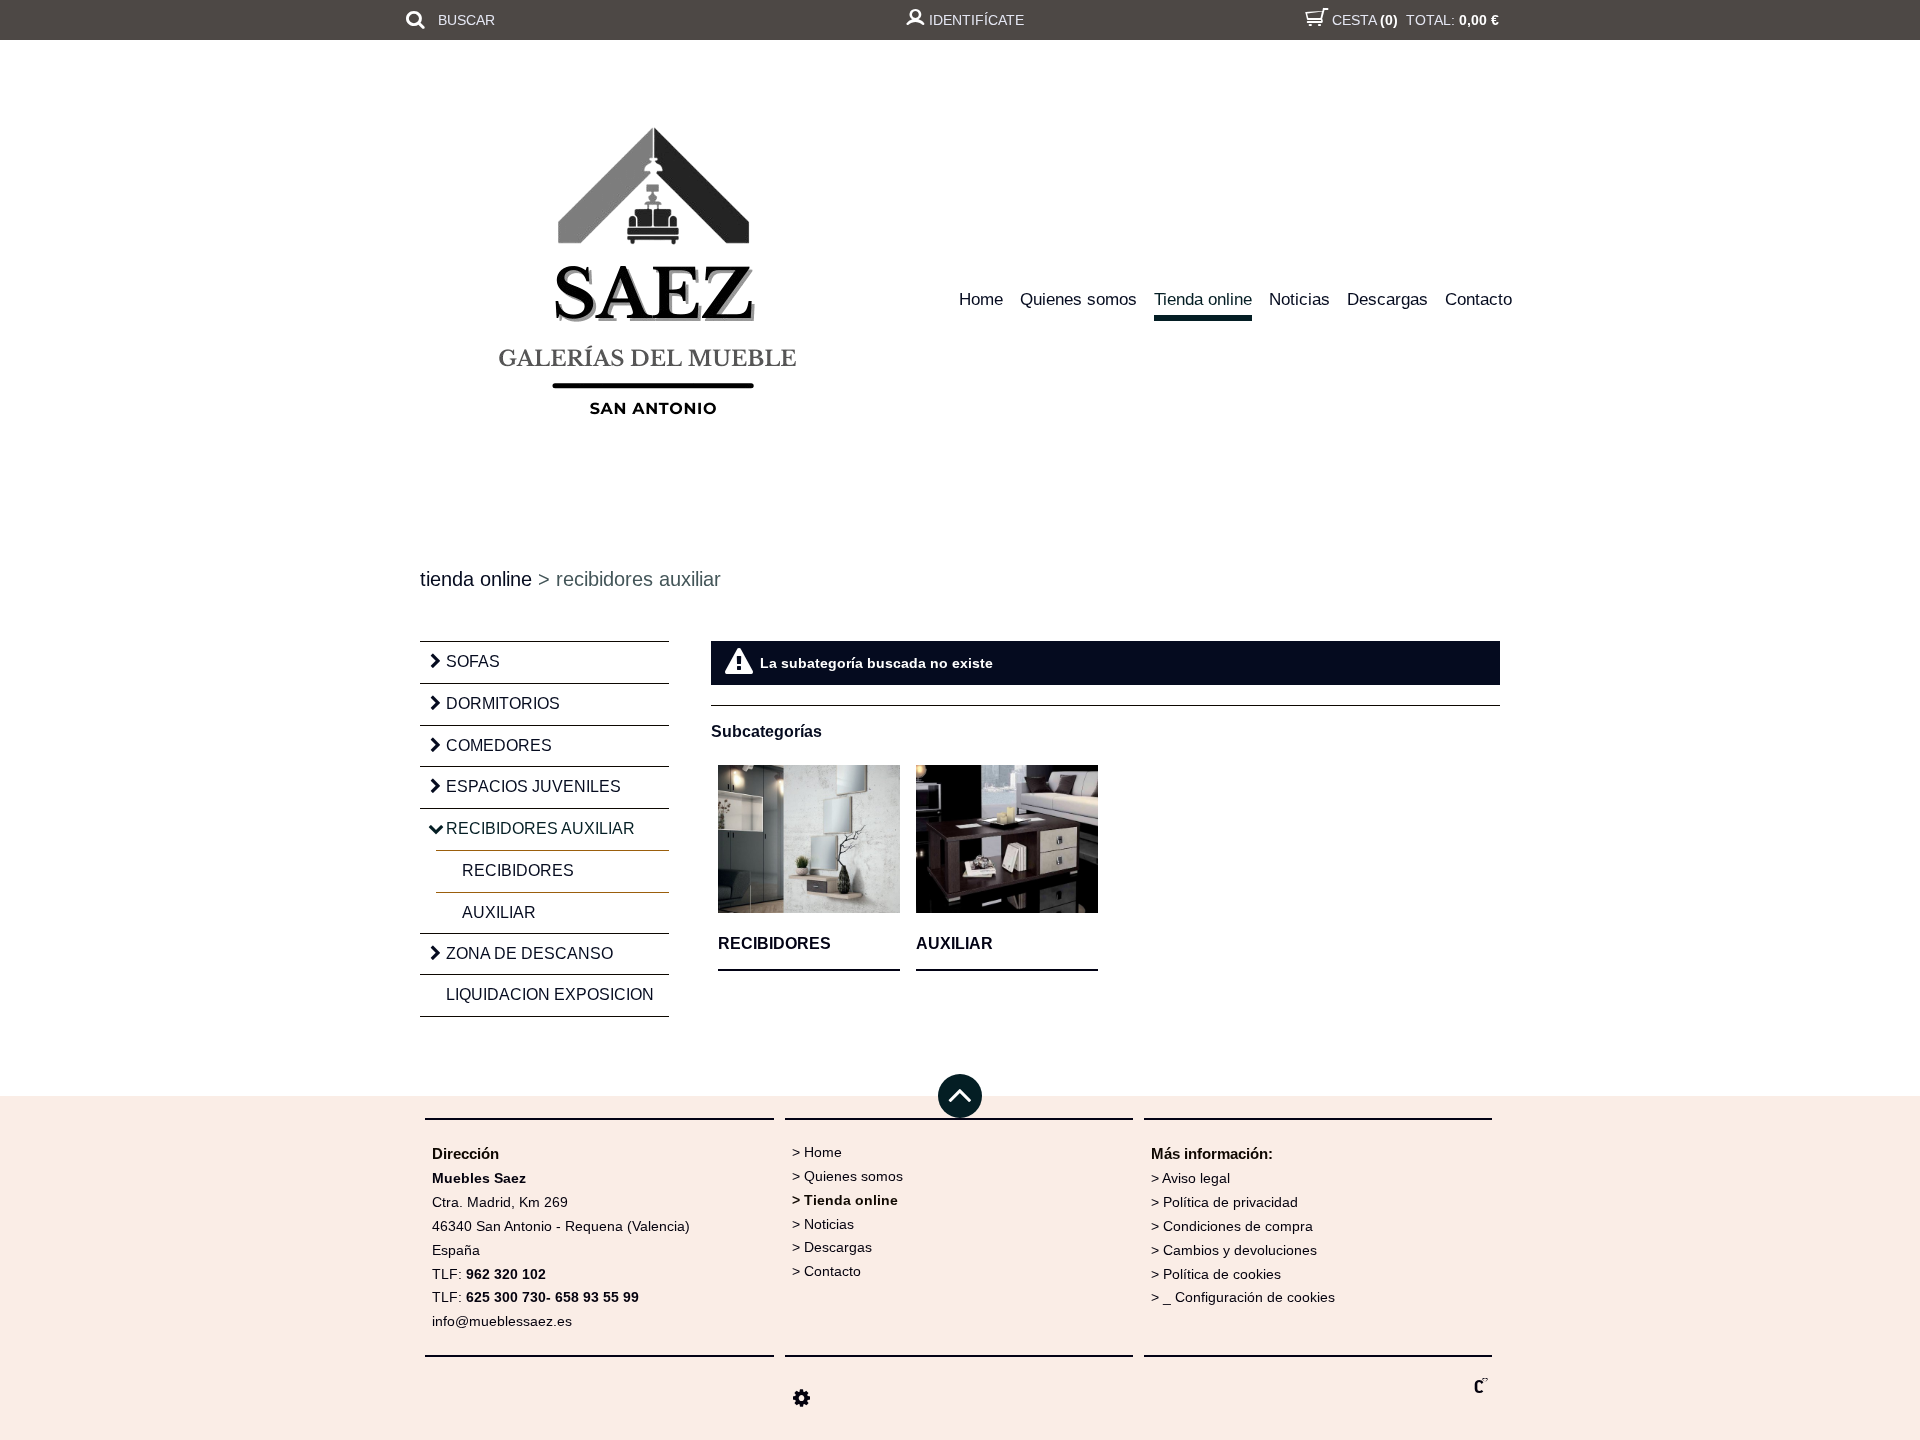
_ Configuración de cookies (1249, 1297)
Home (981, 299)
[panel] (801, 1398)
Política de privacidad (1230, 1202)
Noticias (1299, 299)
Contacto (1478, 299)
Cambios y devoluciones (1240, 1250)
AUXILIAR (499, 912)
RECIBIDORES (518, 870)
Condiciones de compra (1238, 1226)
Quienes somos (1078, 299)
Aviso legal (1196, 1178)
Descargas (1387, 299)
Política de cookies (1222, 1274)
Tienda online (1203, 299)
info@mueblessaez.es (502, 1321)
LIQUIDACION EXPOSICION (550, 994)
